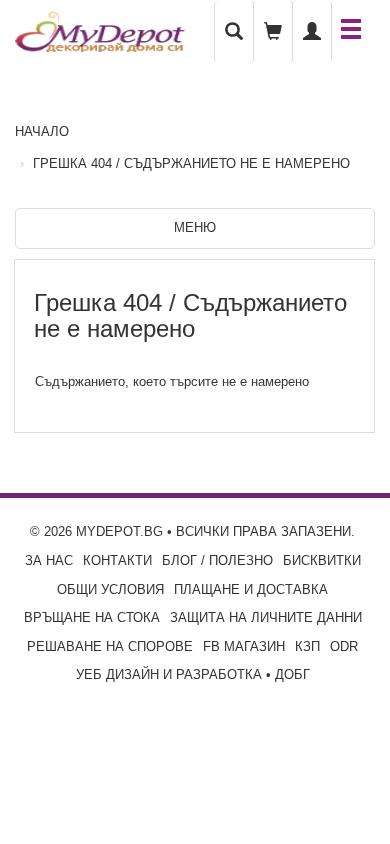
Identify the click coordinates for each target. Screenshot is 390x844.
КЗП (307, 646)
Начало (42, 131)
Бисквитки (322, 560)
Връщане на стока (92, 617)
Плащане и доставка (251, 589)
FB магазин (244, 646)
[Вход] (312, 31)
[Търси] (234, 31)
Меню (195, 227)
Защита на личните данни (266, 617)
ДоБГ (292, 674)
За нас (49, 560)
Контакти (117, 560)
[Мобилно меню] (351, 31)
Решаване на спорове (110, 646)
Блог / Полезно (217, 560)
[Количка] (273, 31)
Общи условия (110, 589)
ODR (344, 646)
